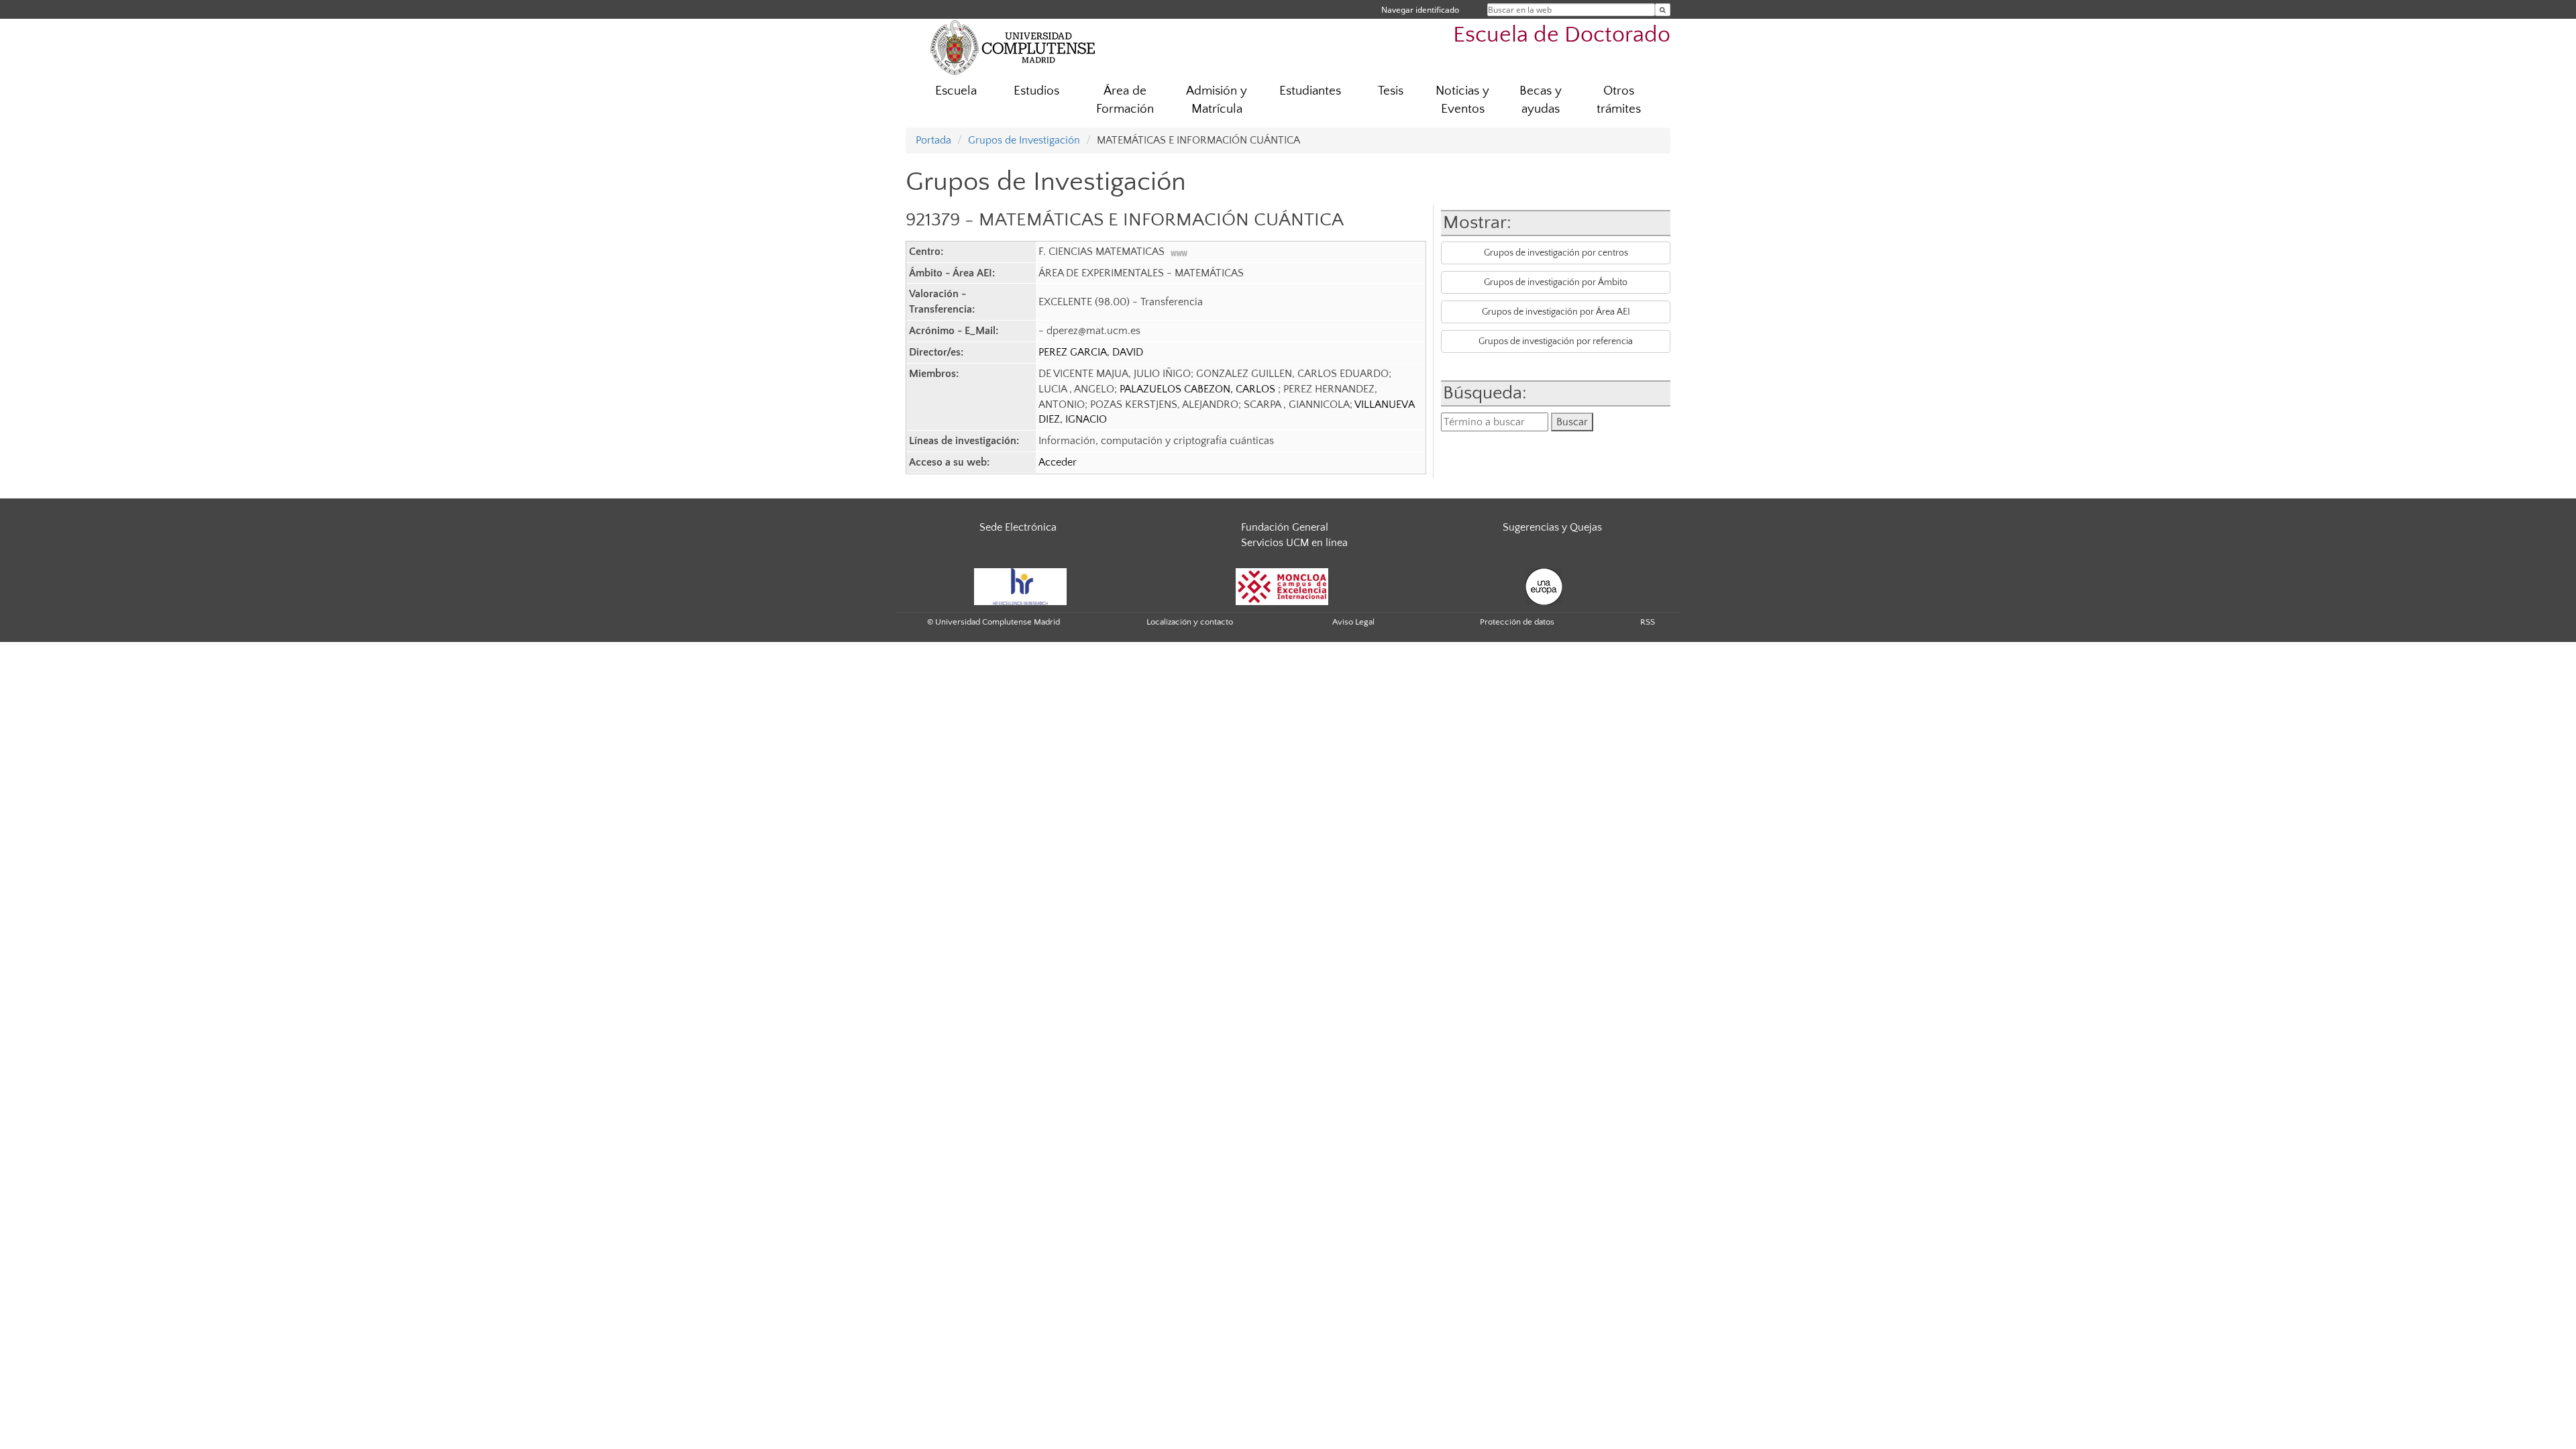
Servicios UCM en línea (1294, 543)
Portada (933, 140)
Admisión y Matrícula (1217, 100)
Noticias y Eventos (1462, 100)
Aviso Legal (1353, 622)
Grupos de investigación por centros (1556, 253)
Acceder (1058, 462)
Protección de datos (1517, 622)
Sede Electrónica (1018, 527)
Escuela (956, 91)
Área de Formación (1125, 100)
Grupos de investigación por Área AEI (1556, 312)
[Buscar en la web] (1663, 10)
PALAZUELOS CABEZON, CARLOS (1199, 389)
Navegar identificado (1420, 10)
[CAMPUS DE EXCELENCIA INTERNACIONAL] (1282, 586)
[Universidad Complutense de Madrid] (1013, 47)
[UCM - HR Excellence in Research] (1020, 586)
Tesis (1391, 91)
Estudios (1036, 91)
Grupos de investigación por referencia (1556, 341)
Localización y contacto (1190, 622)
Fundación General (1285, 527)
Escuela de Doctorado (1562, 35)
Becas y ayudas (1541, 100)
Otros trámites (1619, 100)
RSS (1648, 622)
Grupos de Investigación (1024, 140)
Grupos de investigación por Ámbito (1556, 282)
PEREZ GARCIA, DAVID (1091, 352)
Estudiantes (1310, 91)
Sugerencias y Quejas (1552, 527)
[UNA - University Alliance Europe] (1544, 586)
